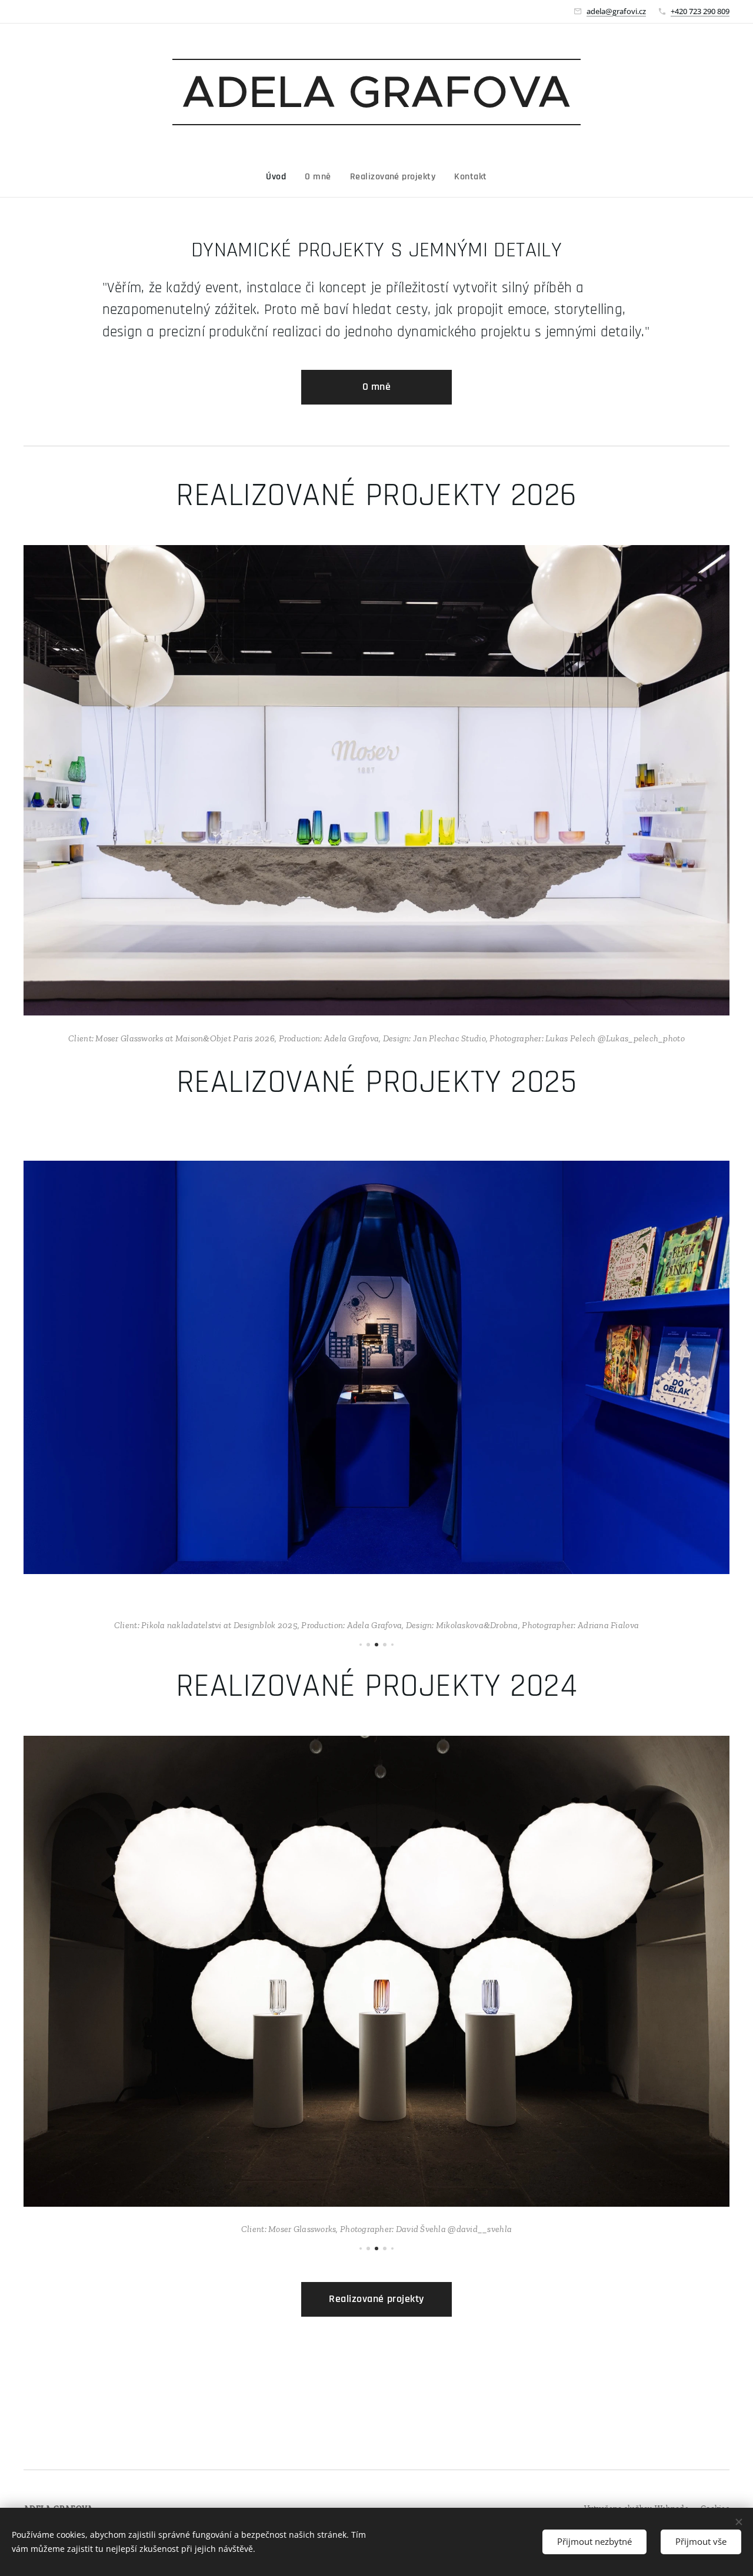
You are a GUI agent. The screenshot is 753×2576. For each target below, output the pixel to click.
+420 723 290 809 (700, 11)
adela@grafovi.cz (616, 11)
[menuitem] (281, 177)
